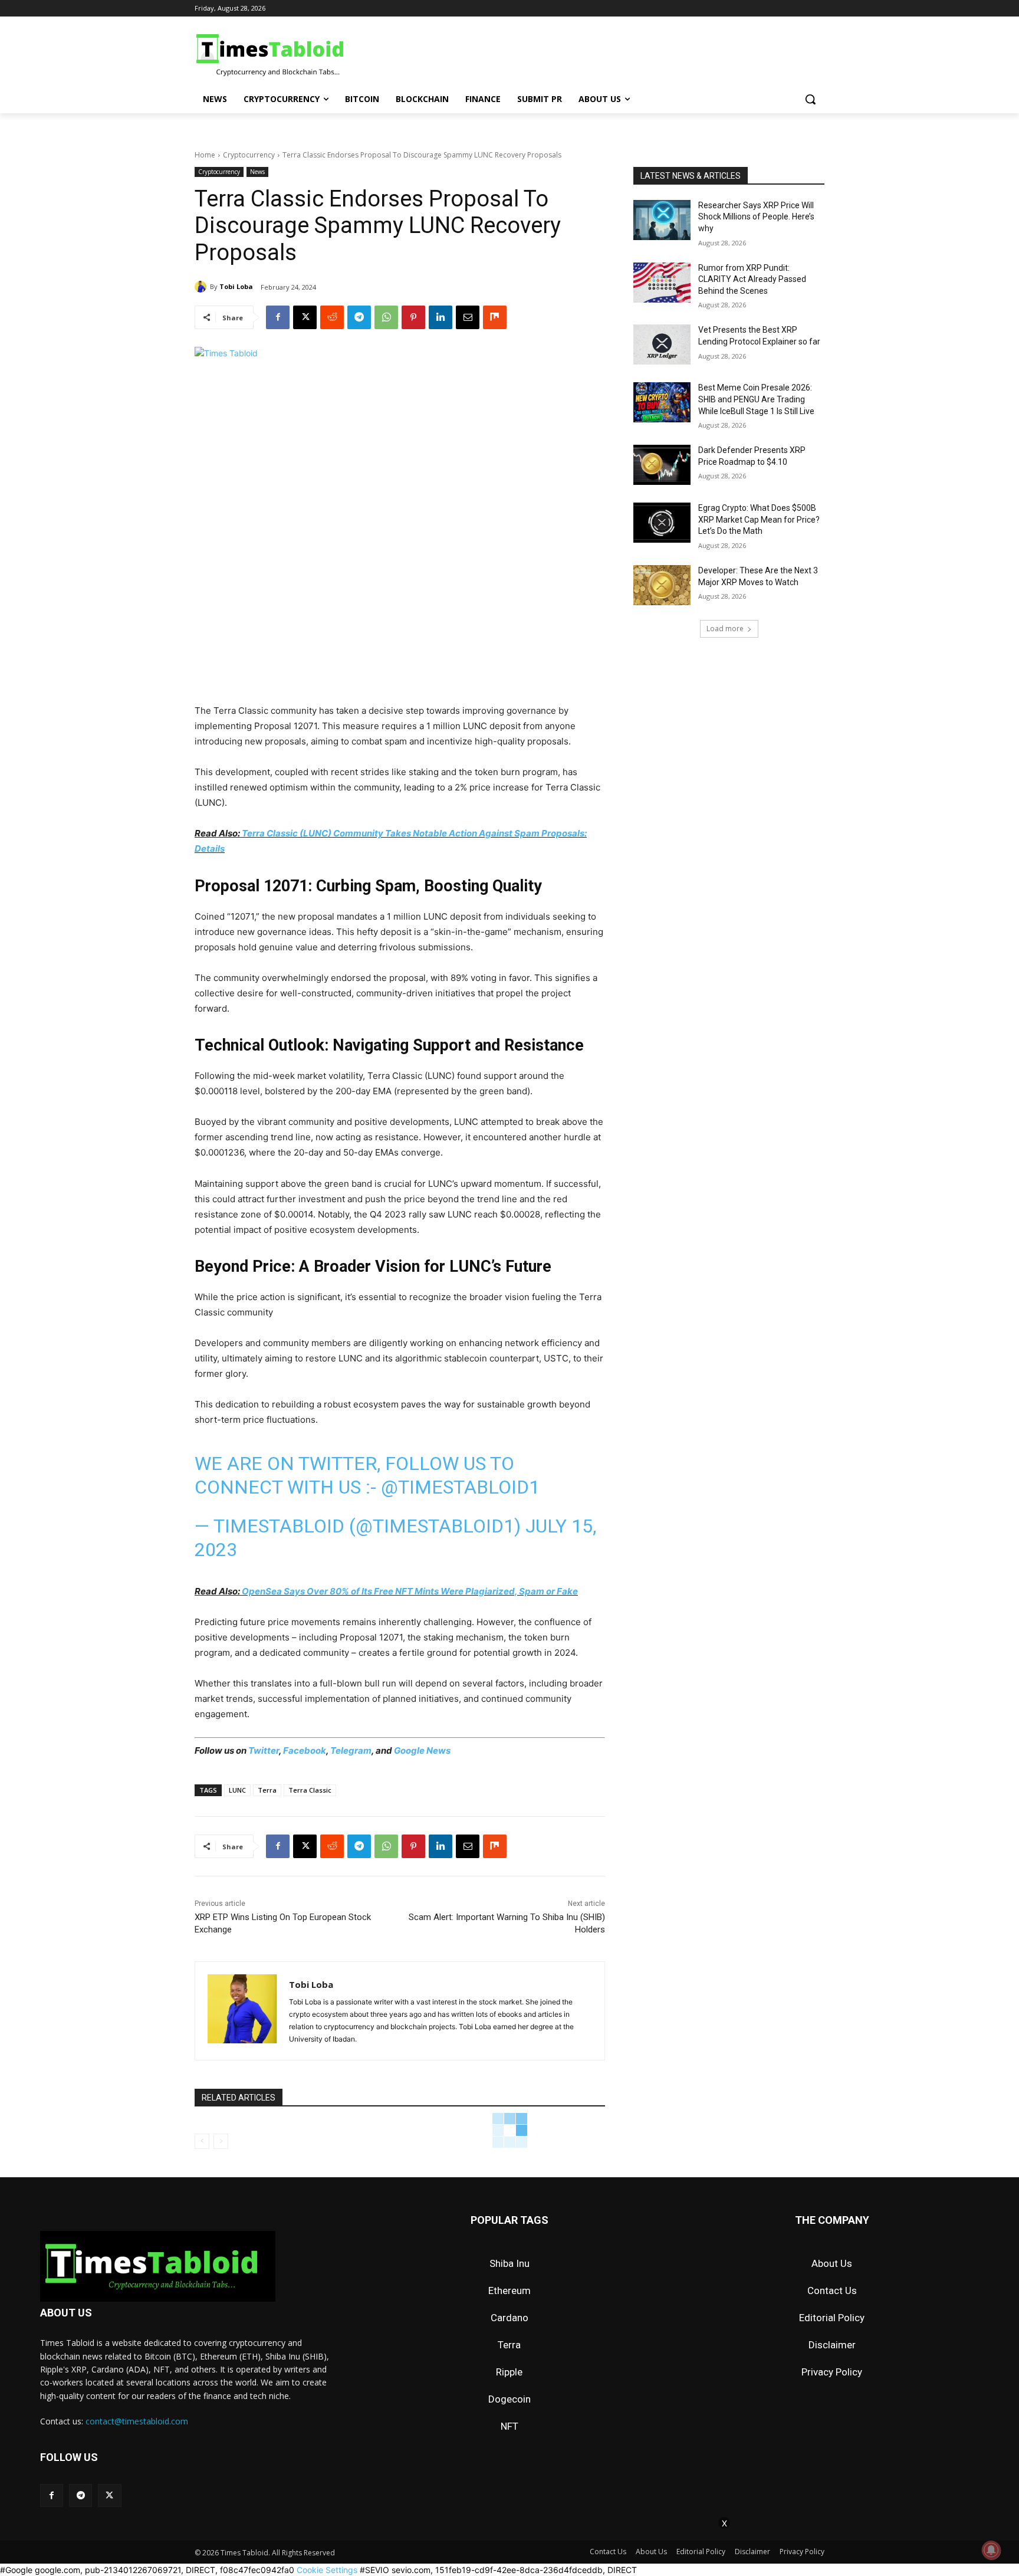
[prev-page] (202, 2141)
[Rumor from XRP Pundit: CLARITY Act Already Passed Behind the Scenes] (662, 283)
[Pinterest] (413, 317)
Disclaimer (832, 2345)
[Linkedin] (441, 317)
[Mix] (495, 317)
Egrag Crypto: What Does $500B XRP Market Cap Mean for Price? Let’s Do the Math (759, 519)
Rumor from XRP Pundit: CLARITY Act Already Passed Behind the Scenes (752, 279)
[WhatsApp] (386, 317)
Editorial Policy (832, 2318)
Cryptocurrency (249, 155)
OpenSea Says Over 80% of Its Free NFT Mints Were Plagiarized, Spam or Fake (410, 1591)
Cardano (509, 2318)
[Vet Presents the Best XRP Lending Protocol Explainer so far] (662, 344)
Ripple (509, 2372)
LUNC (237, 1790)
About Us (832, 2263)
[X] (305, 317)
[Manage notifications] (991, 2550)
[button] (810, 99)
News (257, 172)
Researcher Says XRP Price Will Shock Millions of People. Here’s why (756, 217)
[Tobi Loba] (202, 287)
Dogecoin (509, 2399)
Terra (267, 1790)
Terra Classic (310, 1790)
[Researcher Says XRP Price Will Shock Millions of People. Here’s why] (662, 220)
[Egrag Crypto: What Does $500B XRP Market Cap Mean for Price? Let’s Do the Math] (662, 523)
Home (205, 155)
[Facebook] (278, 317)
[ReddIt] (332, 317)
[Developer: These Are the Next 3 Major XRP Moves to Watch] (662, 585)
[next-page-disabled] (221, 2141)
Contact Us (832, 2290)
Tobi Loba (236, 286)
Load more (725, 629)
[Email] (468, 317)
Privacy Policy (832, 2372)
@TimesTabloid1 (460, 1487)
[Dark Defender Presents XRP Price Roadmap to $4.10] (662, 465)
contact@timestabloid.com (137, 2421)
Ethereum (509, 2290)
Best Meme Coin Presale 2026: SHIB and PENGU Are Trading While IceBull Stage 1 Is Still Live (756, 399)
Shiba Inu (509, 2263)
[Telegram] (359, 317)
